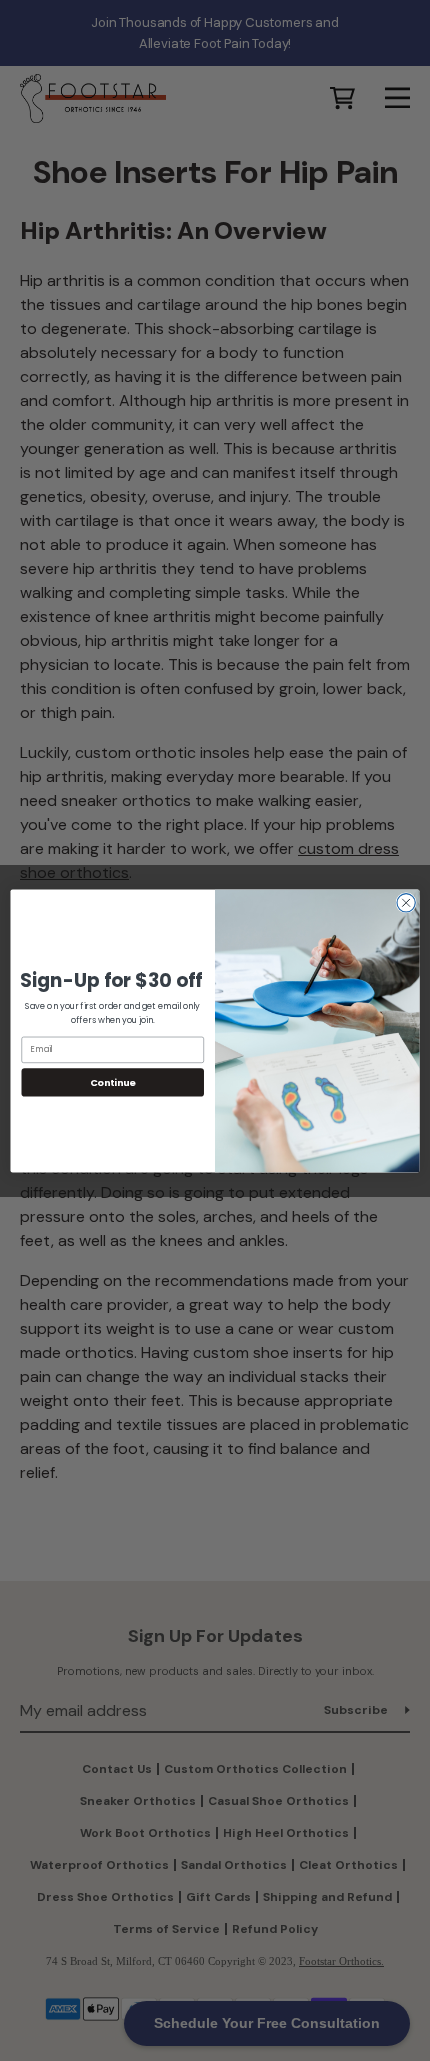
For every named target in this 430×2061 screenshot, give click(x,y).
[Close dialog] (406, 902)
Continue (113, 1081)
